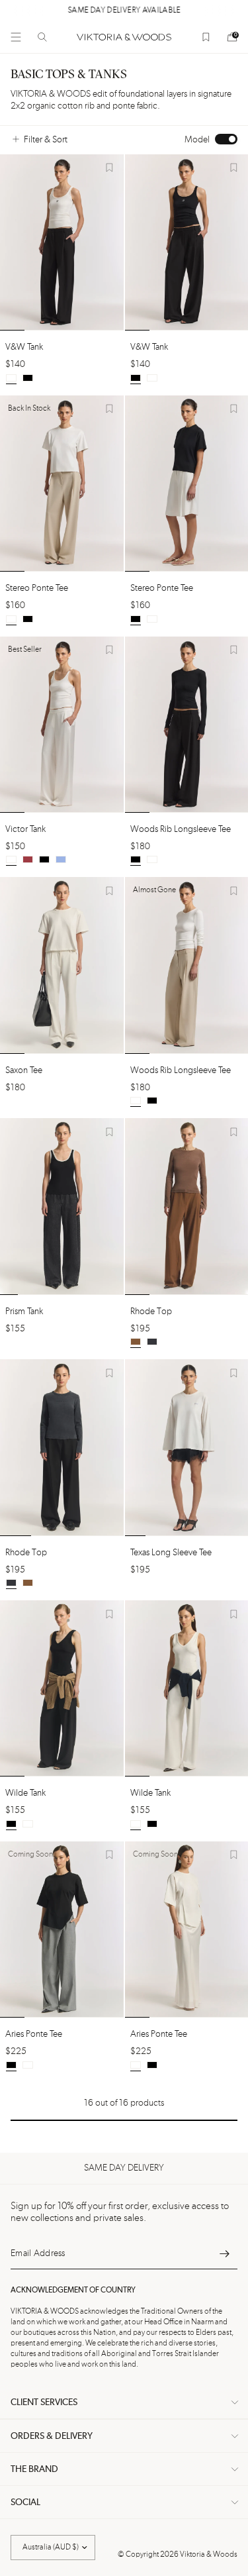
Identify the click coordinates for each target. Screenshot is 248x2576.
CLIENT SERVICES (44, 2402)
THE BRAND (34, 2469)
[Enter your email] (224, 2253)
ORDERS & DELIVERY (52, 2436)
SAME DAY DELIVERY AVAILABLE (124, 11)
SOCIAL (25, 2502)
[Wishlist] (206, 37)
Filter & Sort (46, 140)
